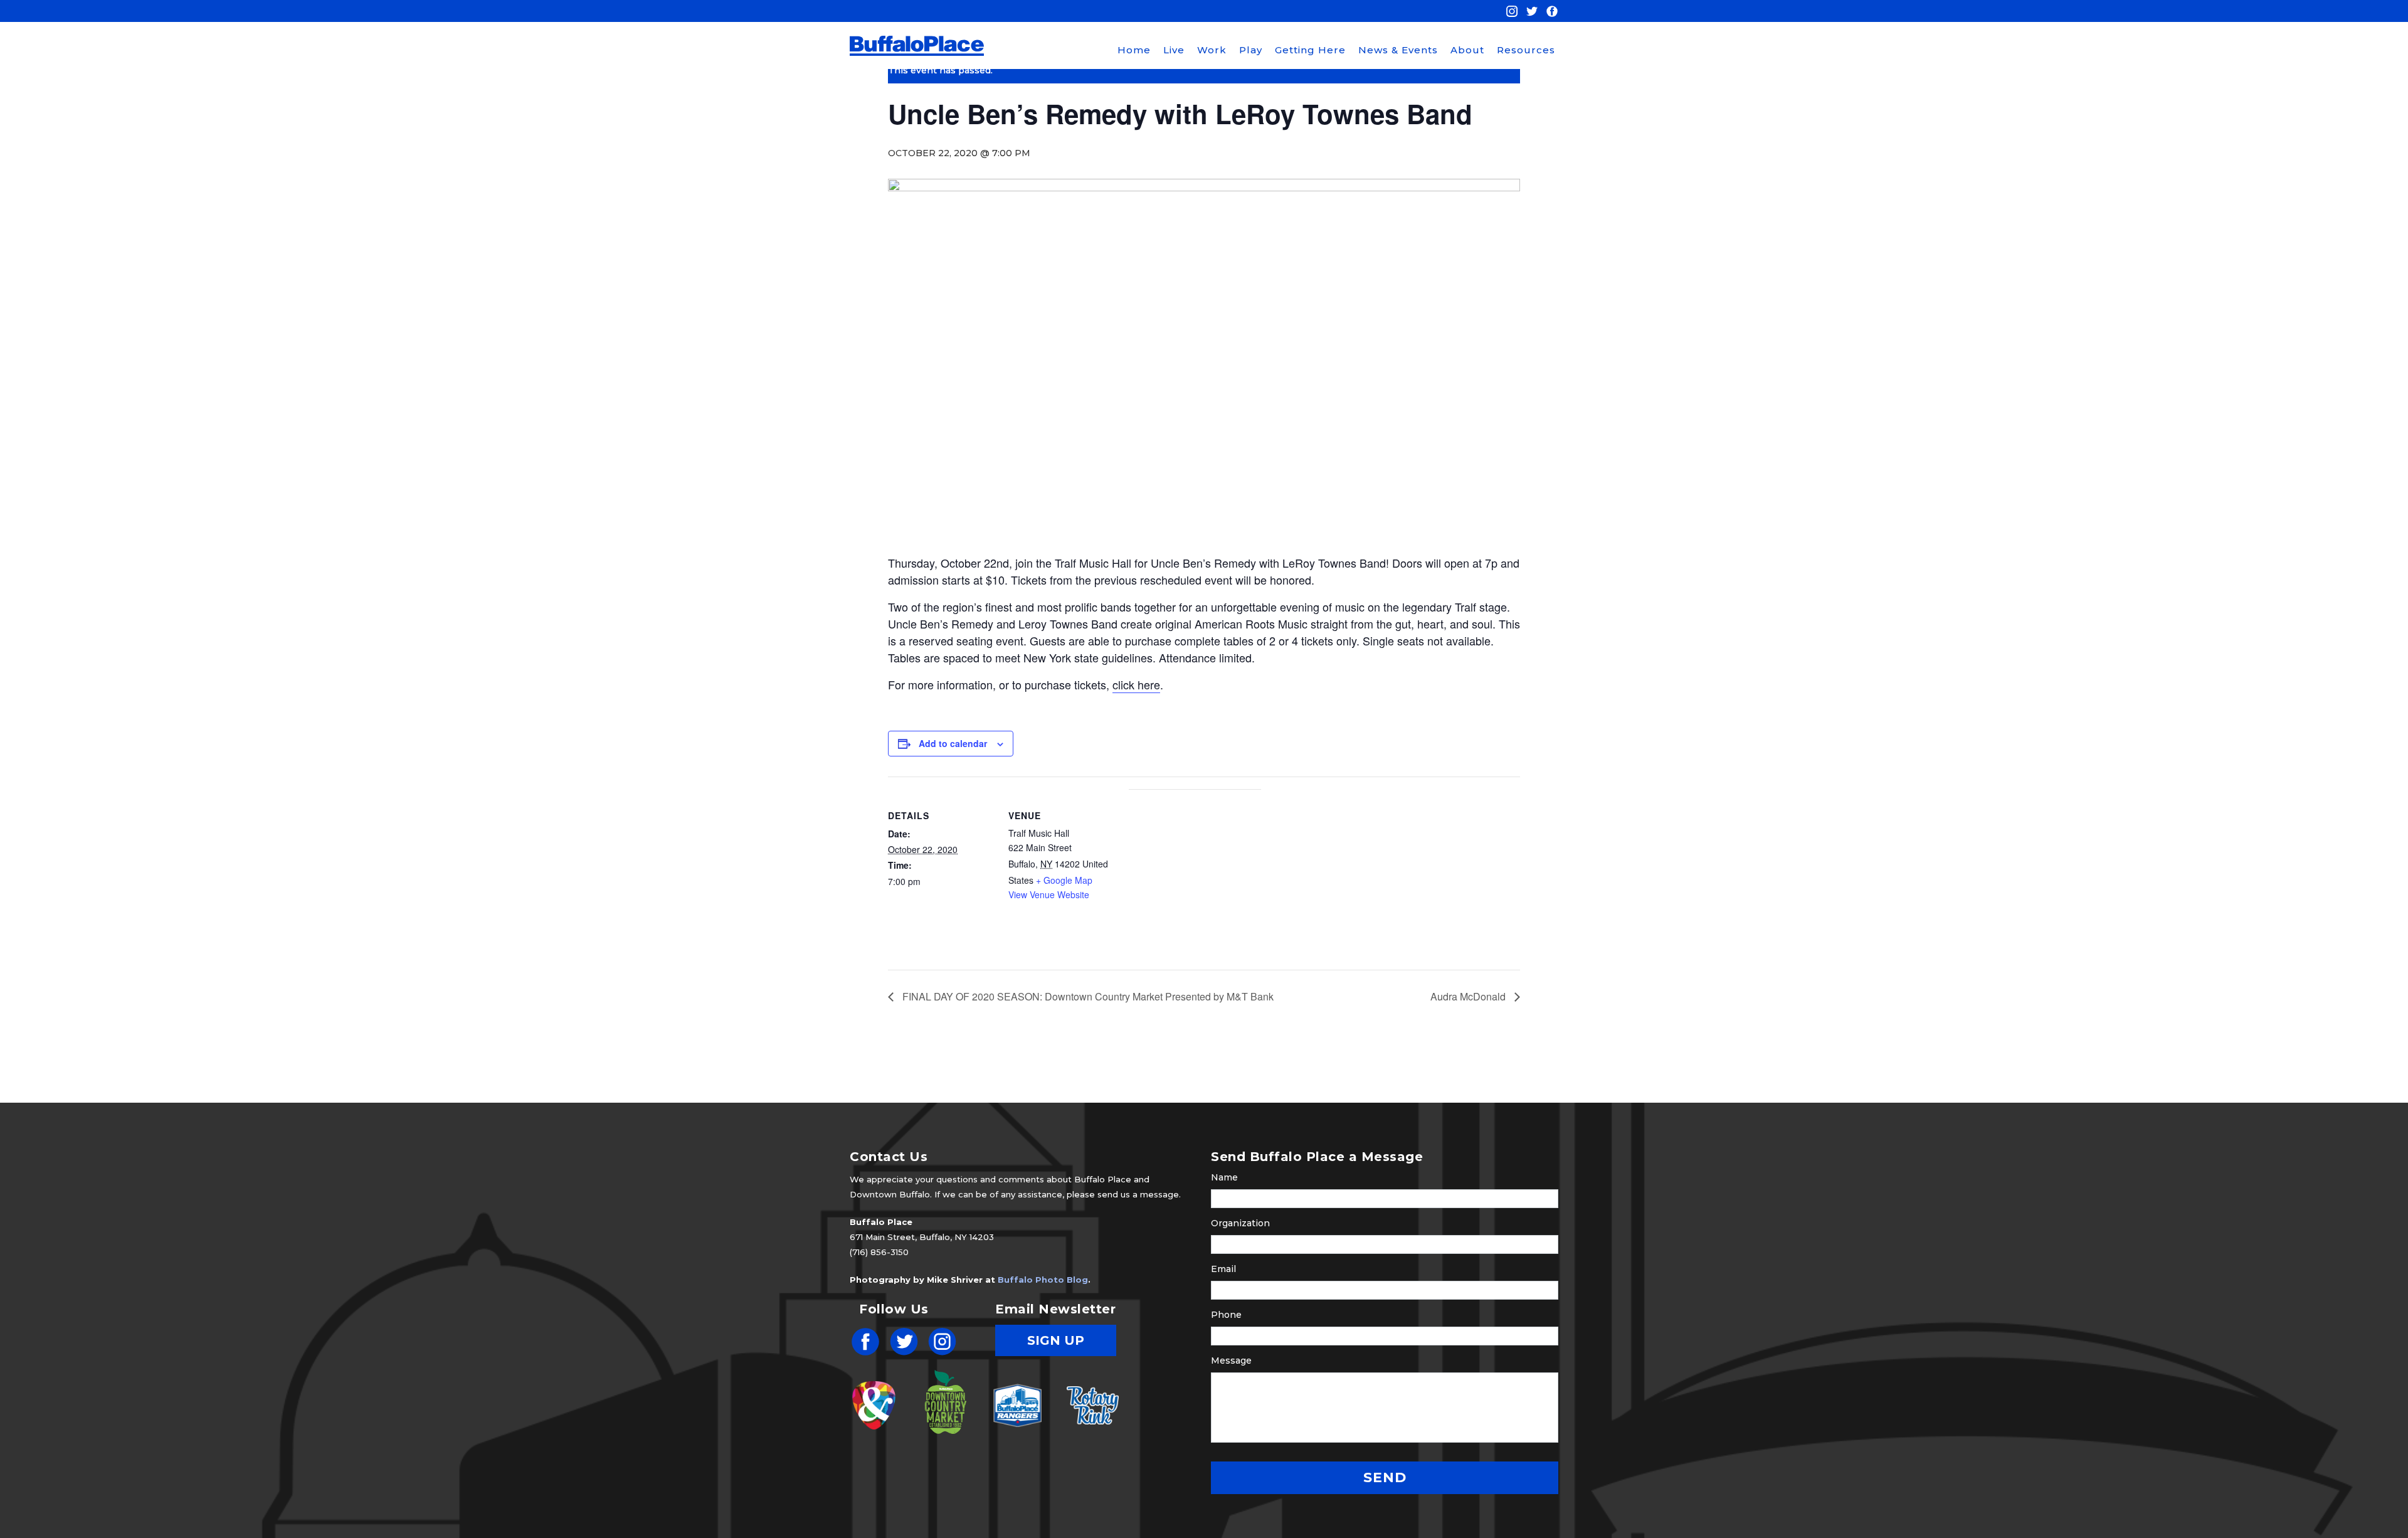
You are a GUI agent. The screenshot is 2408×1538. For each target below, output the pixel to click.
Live (1174, 50)
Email (1223, 1269)
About (1467, 50)
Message (1231, 1360)
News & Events (1398, 50)
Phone (1226, 1315)
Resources (1526, 50)
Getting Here (1310, 50)
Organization (1240, 1223)
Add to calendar (953, 743)
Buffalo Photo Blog (1043, 1280)
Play (1251, 50)
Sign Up (1056, 1340)
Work (1212, 50)
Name (1224, 1177)
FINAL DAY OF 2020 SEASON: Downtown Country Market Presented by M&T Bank (1087, 996)
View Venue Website (1049, 894)
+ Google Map (1064, 880)
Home (1134, 50)
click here (1136, 684)
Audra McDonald (1469, 996)
